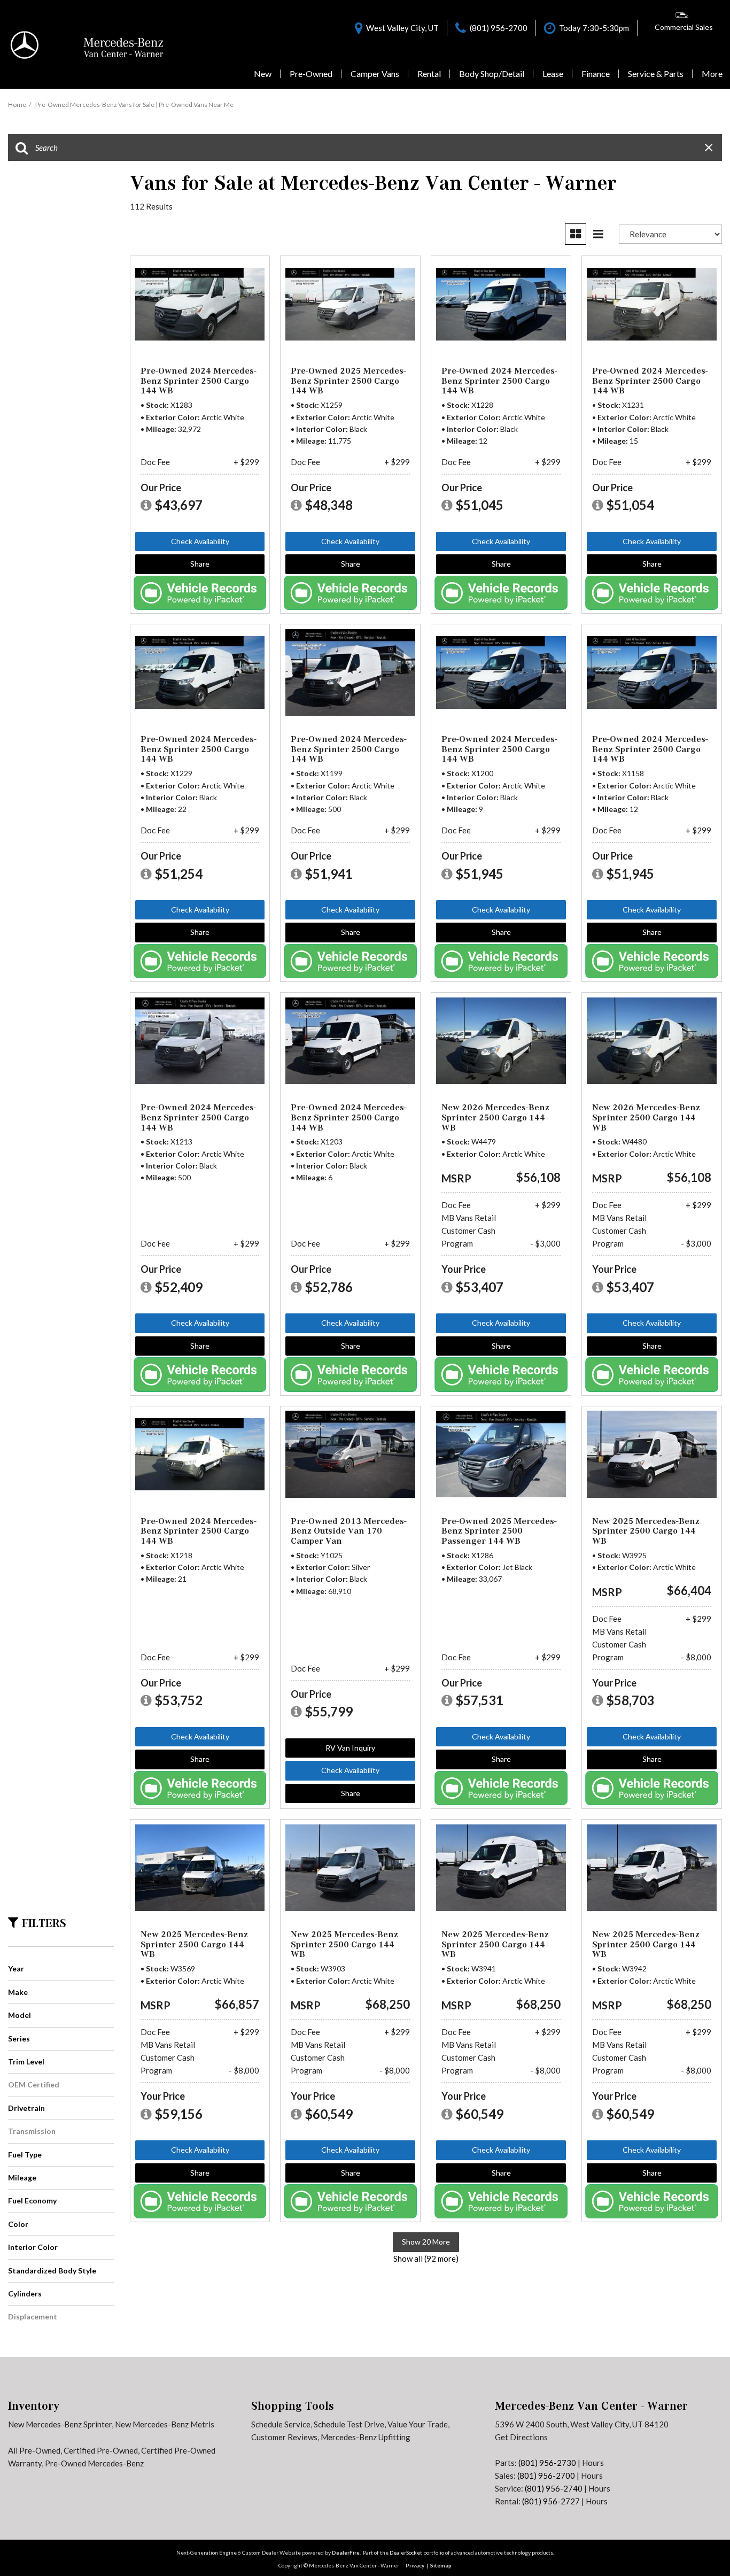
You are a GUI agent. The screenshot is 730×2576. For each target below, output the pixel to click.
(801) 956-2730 (547, 2463)
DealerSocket (406, 2552)
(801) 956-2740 (554, 2488)
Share (200, 564)
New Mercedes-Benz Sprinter (60, 2424)
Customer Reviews (284, 2437)
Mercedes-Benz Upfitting (366, 2437)
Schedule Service (281, 2424)
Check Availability (200, 541)
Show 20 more (426, 2242)
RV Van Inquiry (350, 1748)
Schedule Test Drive (349, 2424)
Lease (553, 74)
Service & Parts (656, 74)
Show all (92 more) (426, 2258)
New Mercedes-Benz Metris (165, 2424)
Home (17, 105)
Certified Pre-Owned (101, 2450)
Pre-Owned (311, 74)
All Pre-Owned (34, 2450)
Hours (593, 2463)
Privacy (415, 2565)
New (263, 74)
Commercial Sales (684, 27)
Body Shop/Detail (492, 74)
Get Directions (521, 2437)
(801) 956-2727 (551, 2501)
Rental (429, 74)
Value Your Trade (418, 2424)
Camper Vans (375, 74)
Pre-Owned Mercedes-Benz (94, 2463)
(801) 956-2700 (546, 2476)
